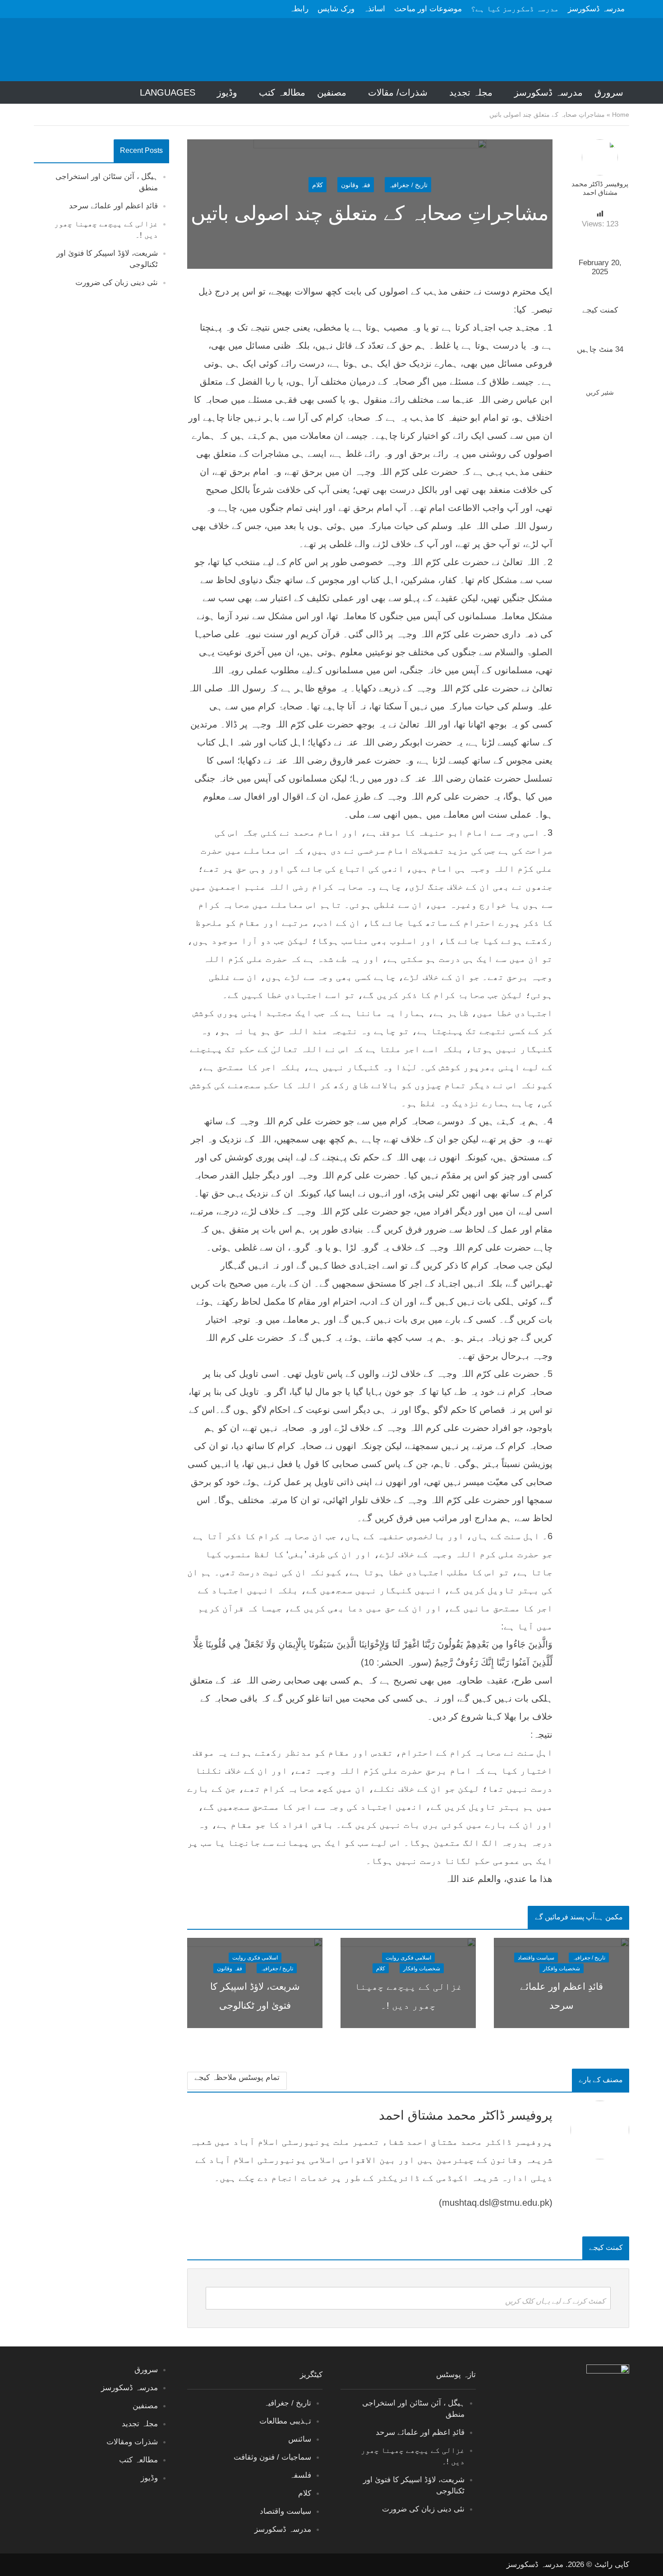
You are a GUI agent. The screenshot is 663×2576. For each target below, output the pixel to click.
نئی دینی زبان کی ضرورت (117, 283)
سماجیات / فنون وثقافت (272, 2457)
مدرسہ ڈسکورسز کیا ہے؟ (515, 9)
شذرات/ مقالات (398, 92)
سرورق (609, 92)
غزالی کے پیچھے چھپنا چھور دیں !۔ (408, 1996)
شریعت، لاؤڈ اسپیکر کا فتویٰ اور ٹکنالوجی (255, 1996)
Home (621, 115)
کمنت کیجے (600, 310)
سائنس (300, 2439)
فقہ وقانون (356, 184)
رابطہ (299, 9)
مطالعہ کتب (282, 92)
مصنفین (332, 92)
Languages (168, 92)
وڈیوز (227, 92)
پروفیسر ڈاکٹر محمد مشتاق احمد (600, 188)
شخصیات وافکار (562, 1969)
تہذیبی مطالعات (285, 2421)
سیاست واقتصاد (536, 1958)
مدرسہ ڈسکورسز (596, 9)
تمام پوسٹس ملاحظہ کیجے (237, 2077)
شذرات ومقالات (132, 2442)
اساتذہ (374, 9)
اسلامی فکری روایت (408, 1958)
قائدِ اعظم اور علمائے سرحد (113, 206)
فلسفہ (300, 2475)
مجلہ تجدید (471, 92)
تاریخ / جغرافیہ (408, 184)
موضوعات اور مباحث (428, 9)
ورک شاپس (336, 9)
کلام (318, 184)
